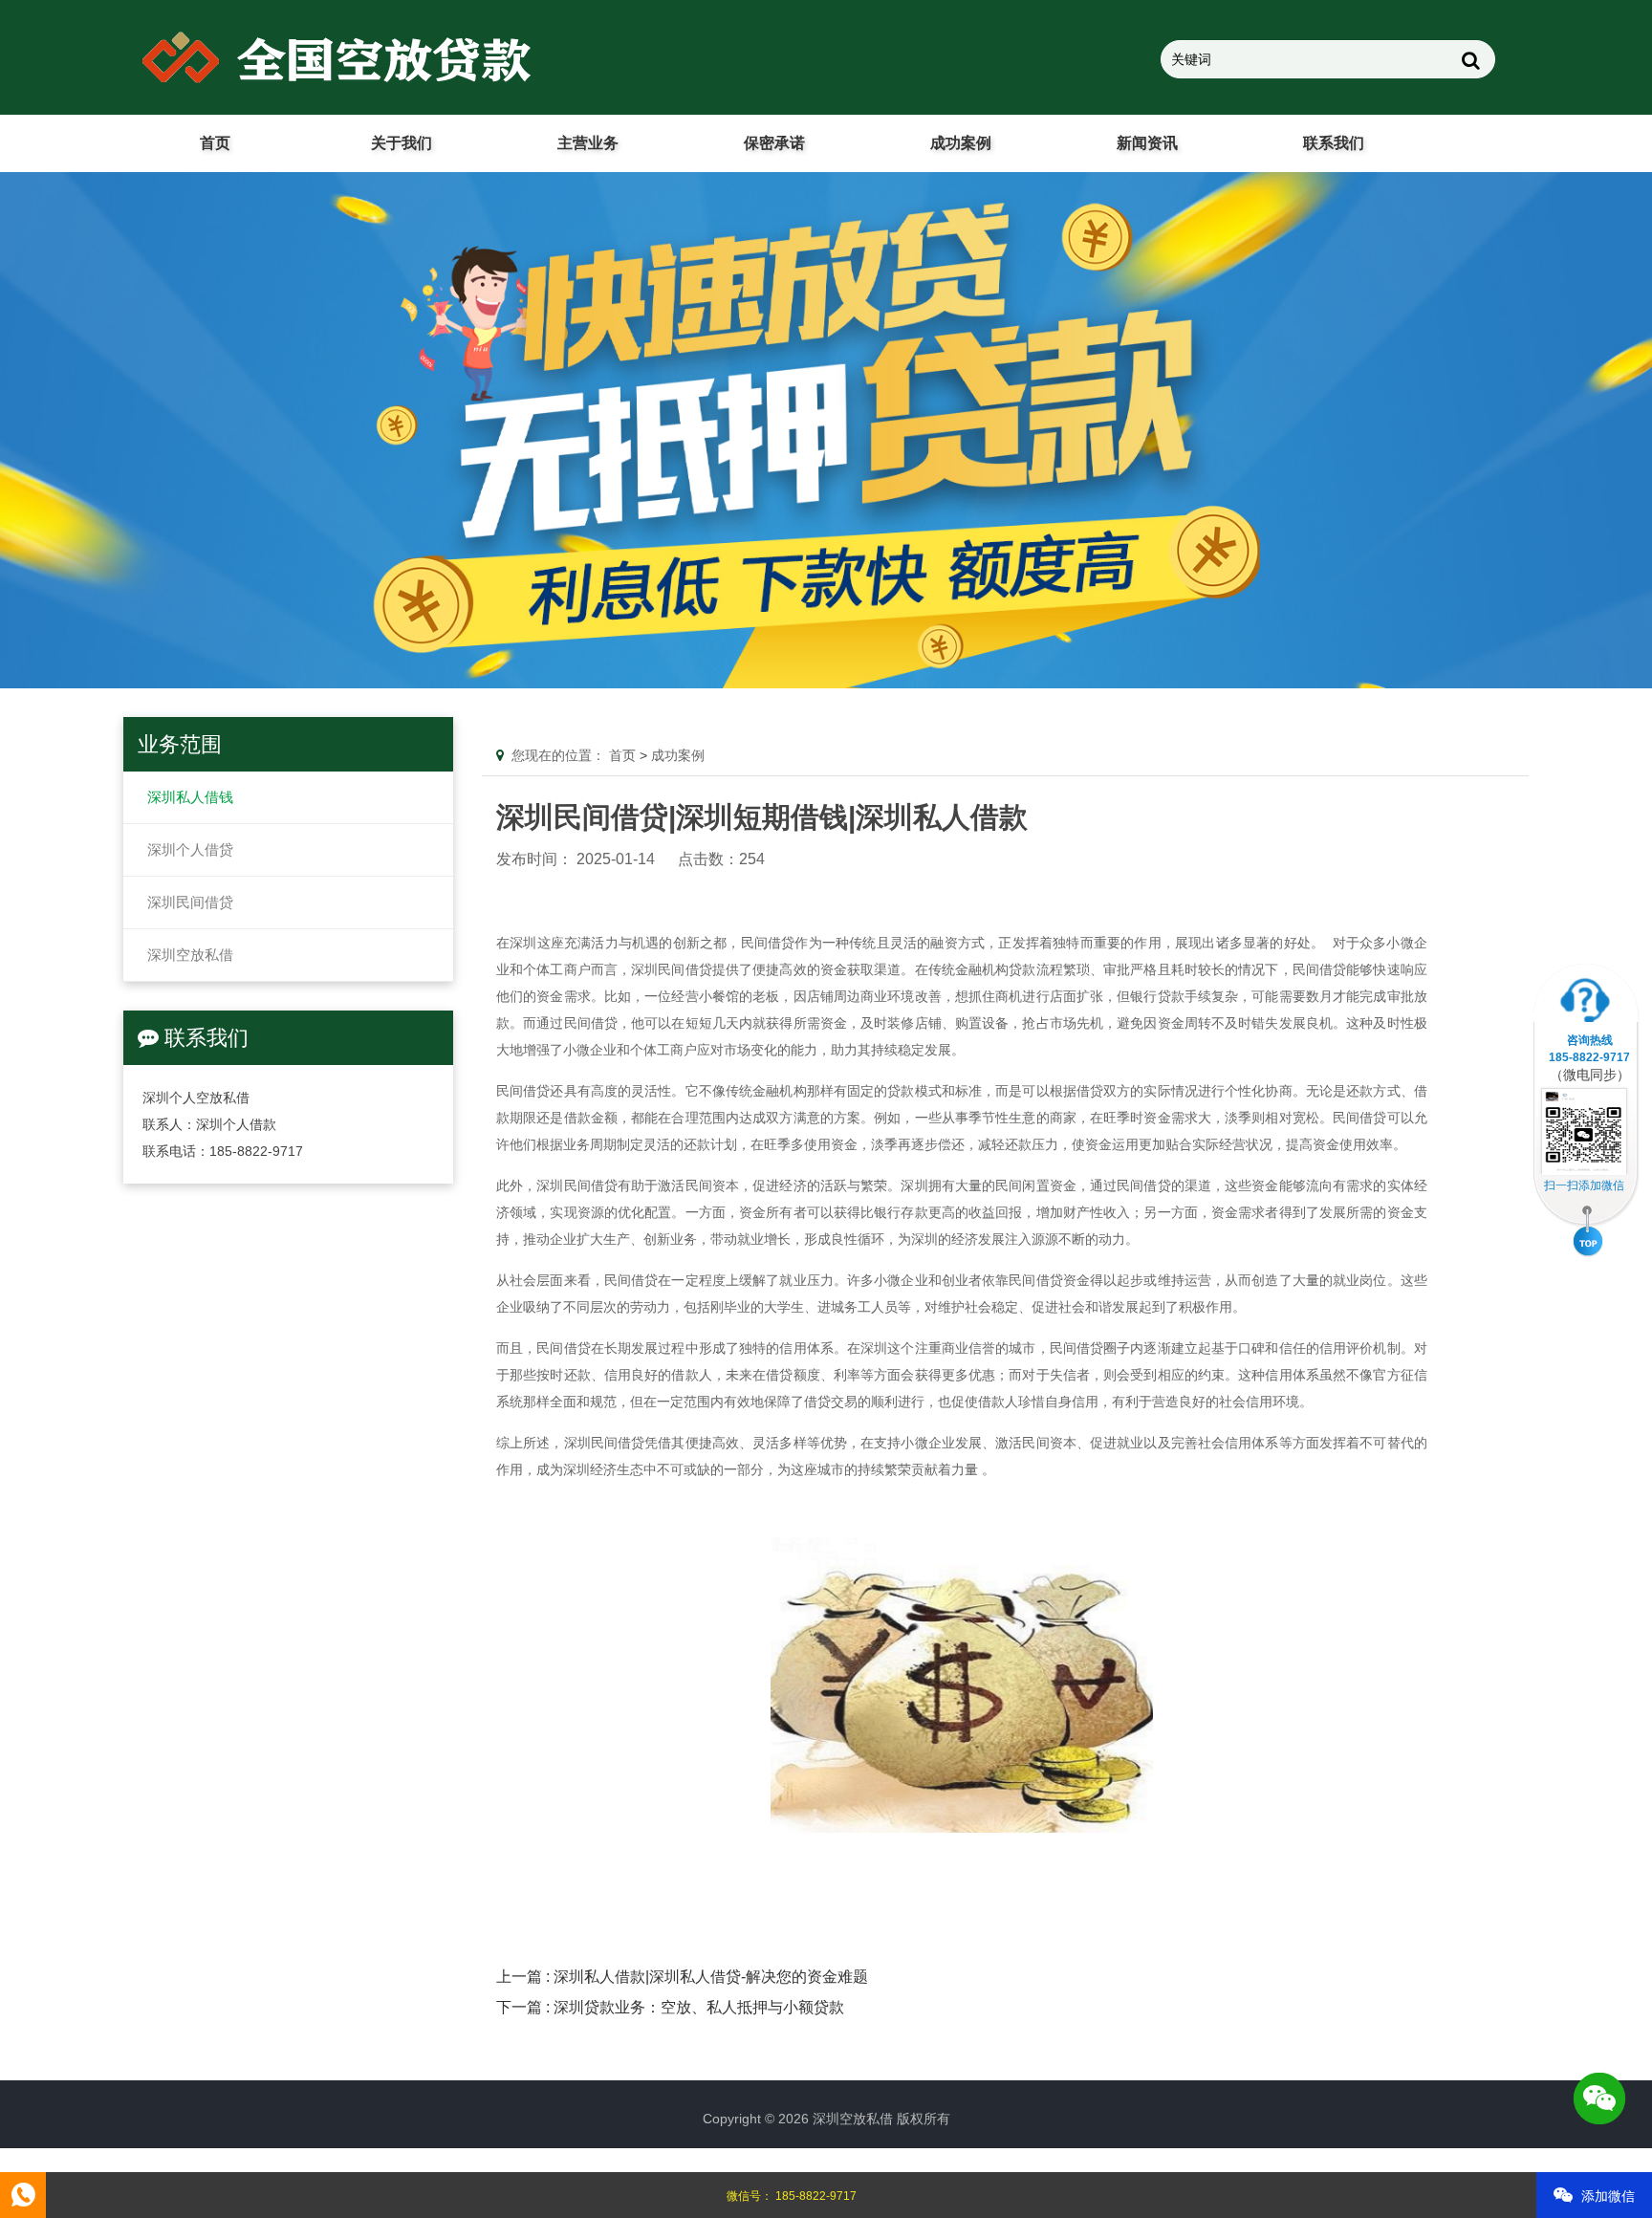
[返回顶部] (1588, 1233)
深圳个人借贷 (190, 849)
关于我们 (402, 143)
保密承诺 (774, 143)
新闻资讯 (1147, 143)
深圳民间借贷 (190, 902)
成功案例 (961, 143)
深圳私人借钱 (190, 797)
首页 (215, 143)
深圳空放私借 (190, 955)
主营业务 (588, 143)
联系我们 (1334, 143)
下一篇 (670, 2007)
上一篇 (682, 1977)
